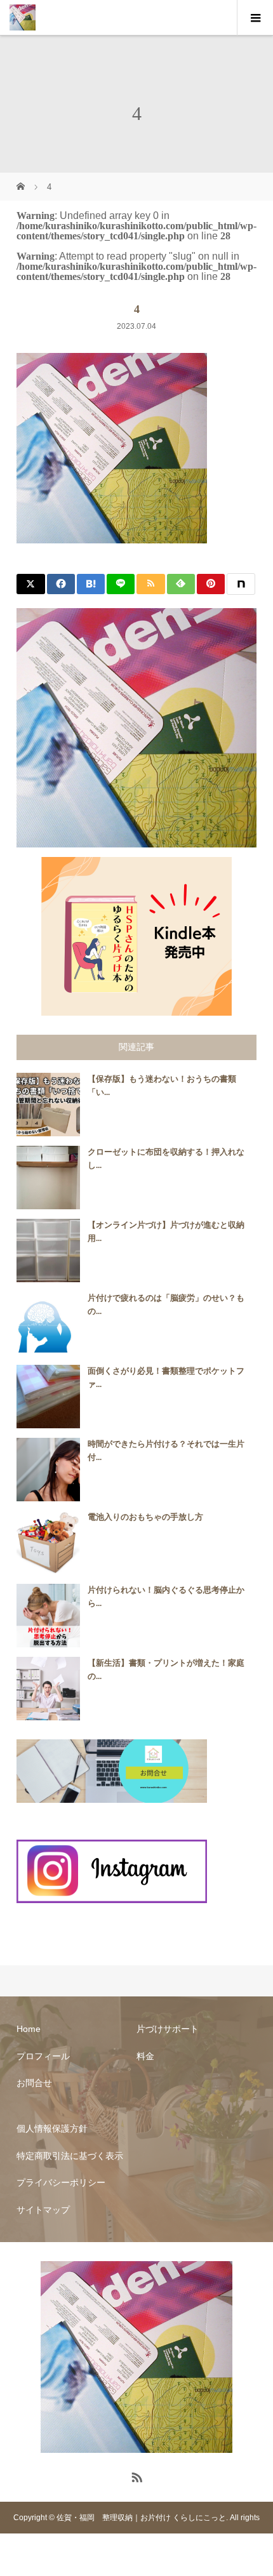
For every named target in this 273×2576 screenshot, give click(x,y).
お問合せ (34, 2083)
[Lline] (121, 584)
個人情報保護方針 (52, 2128)
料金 (145, 2056)
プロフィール (43, 2056)
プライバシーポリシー (61, 2182)
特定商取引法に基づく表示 (70, 2156)
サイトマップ (43, 2210)
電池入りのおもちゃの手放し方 (145, 1517)
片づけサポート (168, 2029)
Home (29, 2029)
